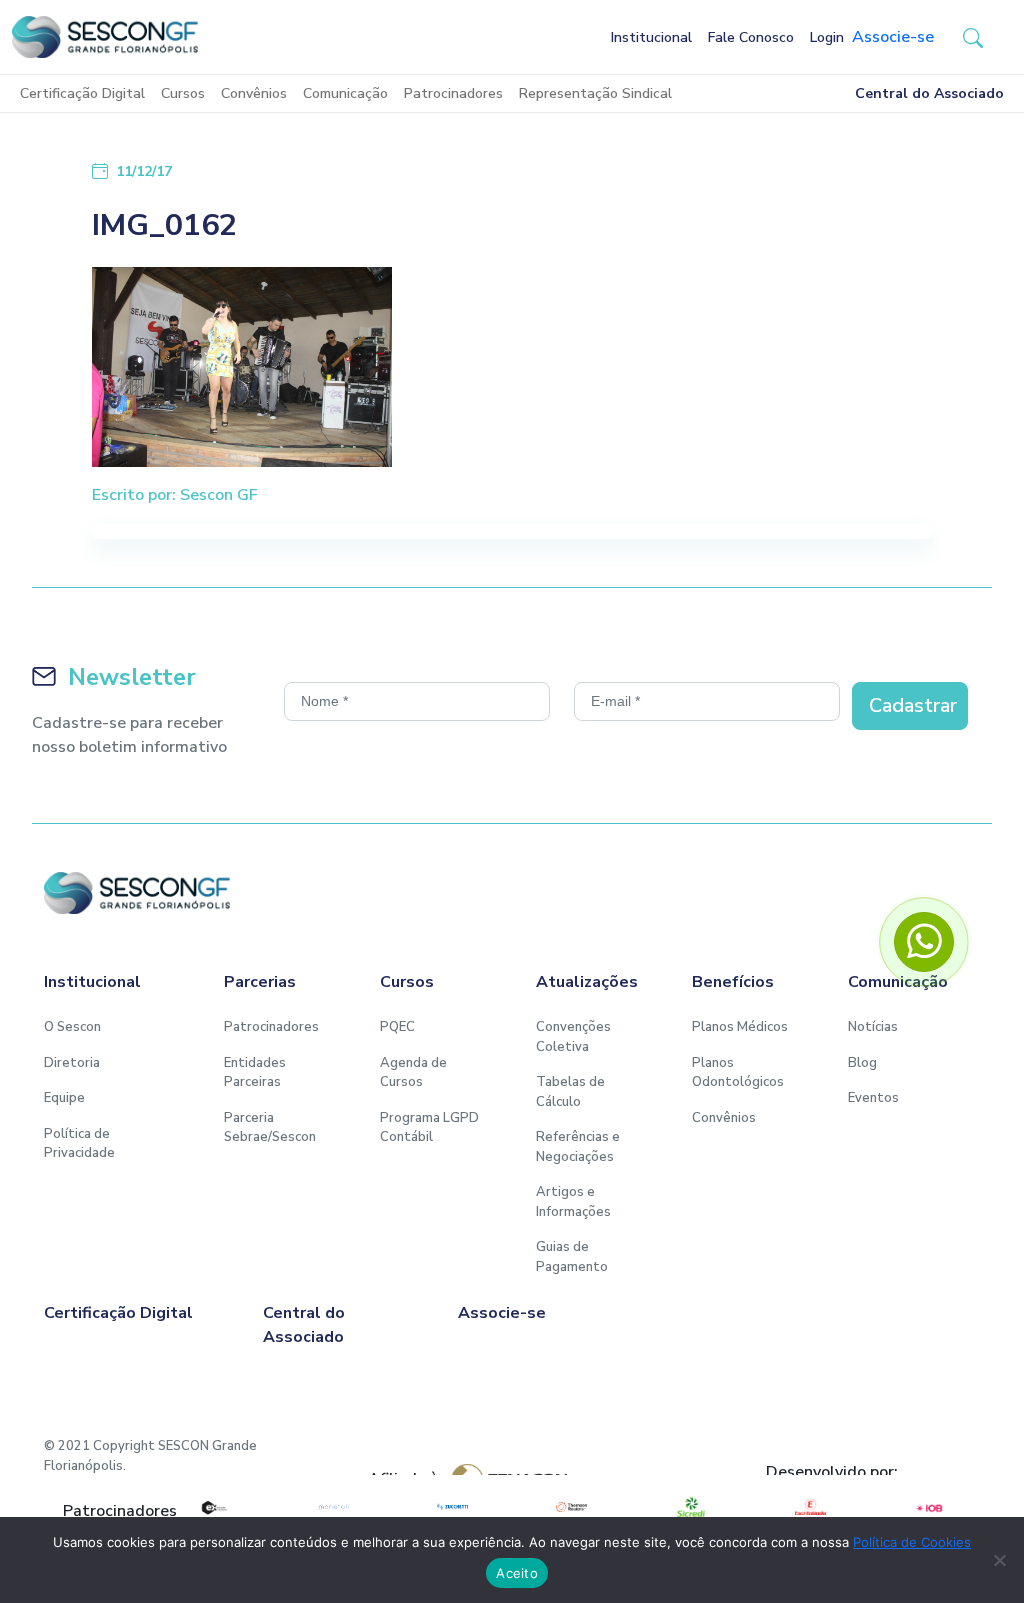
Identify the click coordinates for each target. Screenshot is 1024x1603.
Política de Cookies (912, 1542)
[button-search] (973, 37)
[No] (999, 1560)
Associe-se (893, 37)
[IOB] (929, 1507)
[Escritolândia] (810, 1507)
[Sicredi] (690, 1507)
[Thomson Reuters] (571, 1507)
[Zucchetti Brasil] (452, 1507)
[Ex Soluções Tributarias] (213, 1507)
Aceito (517, 1573)
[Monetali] (332, 1507)
